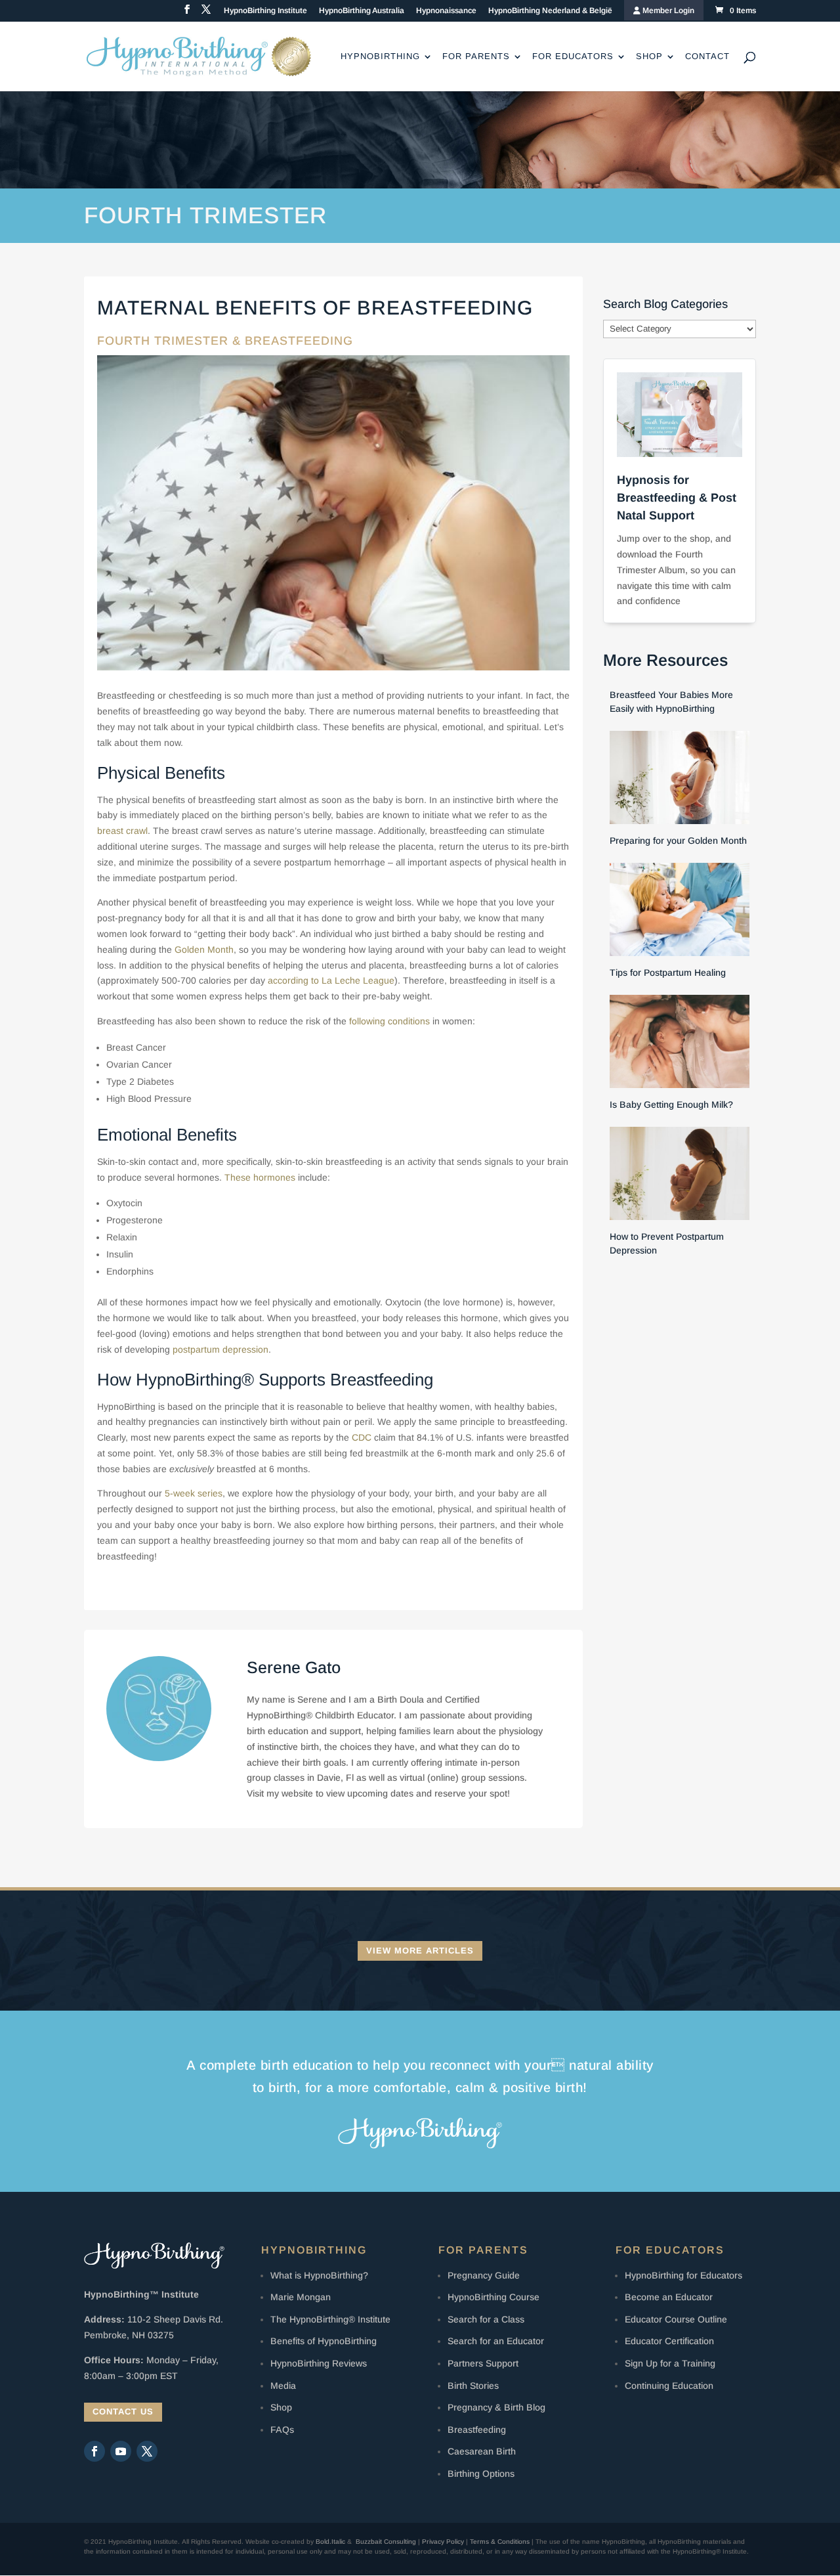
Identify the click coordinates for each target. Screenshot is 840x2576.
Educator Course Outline (676, 2319)
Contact (707, 56)
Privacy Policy (443, 2542)
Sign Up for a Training (670, 2363)
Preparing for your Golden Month (678, 840)
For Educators (573, 56)
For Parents (476, 56)
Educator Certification (669, 2341)
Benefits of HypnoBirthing (324, 2341)
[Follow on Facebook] (94, 2451)
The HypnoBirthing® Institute (330, 2319)
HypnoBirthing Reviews (319, 2363)
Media (283, 2386)
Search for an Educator (496, 2341)
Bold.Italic (330, 2542)
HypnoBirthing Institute (265, 11)
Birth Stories (473, 2386)
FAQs (282, 2430)
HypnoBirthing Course (493, 2297)
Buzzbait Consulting (386, 2542)
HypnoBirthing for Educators (683, 2275)
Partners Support (483, 2363)
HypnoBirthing (380, 56)
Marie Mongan (301, 2297)
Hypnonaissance (446, 11)
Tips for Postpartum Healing (668, 972)
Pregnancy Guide (484, 2275)
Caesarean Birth (482, 2451)
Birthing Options (481, 2474)
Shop (649, 56)
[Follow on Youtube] (121, 2451)
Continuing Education (669, 2386)
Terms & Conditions (500, 2542)
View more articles (420, 1951)
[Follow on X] (147, 2451)
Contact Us (123, 2412)
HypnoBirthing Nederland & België (550, 11)
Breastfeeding (477, 2430)
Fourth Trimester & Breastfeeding (225, 341)
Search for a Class (486, 2319)
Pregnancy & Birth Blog (496, 2407)
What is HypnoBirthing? (319, 2275)
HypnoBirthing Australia (362, 11)
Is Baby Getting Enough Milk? (671, 1104)
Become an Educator (669, 2297)
